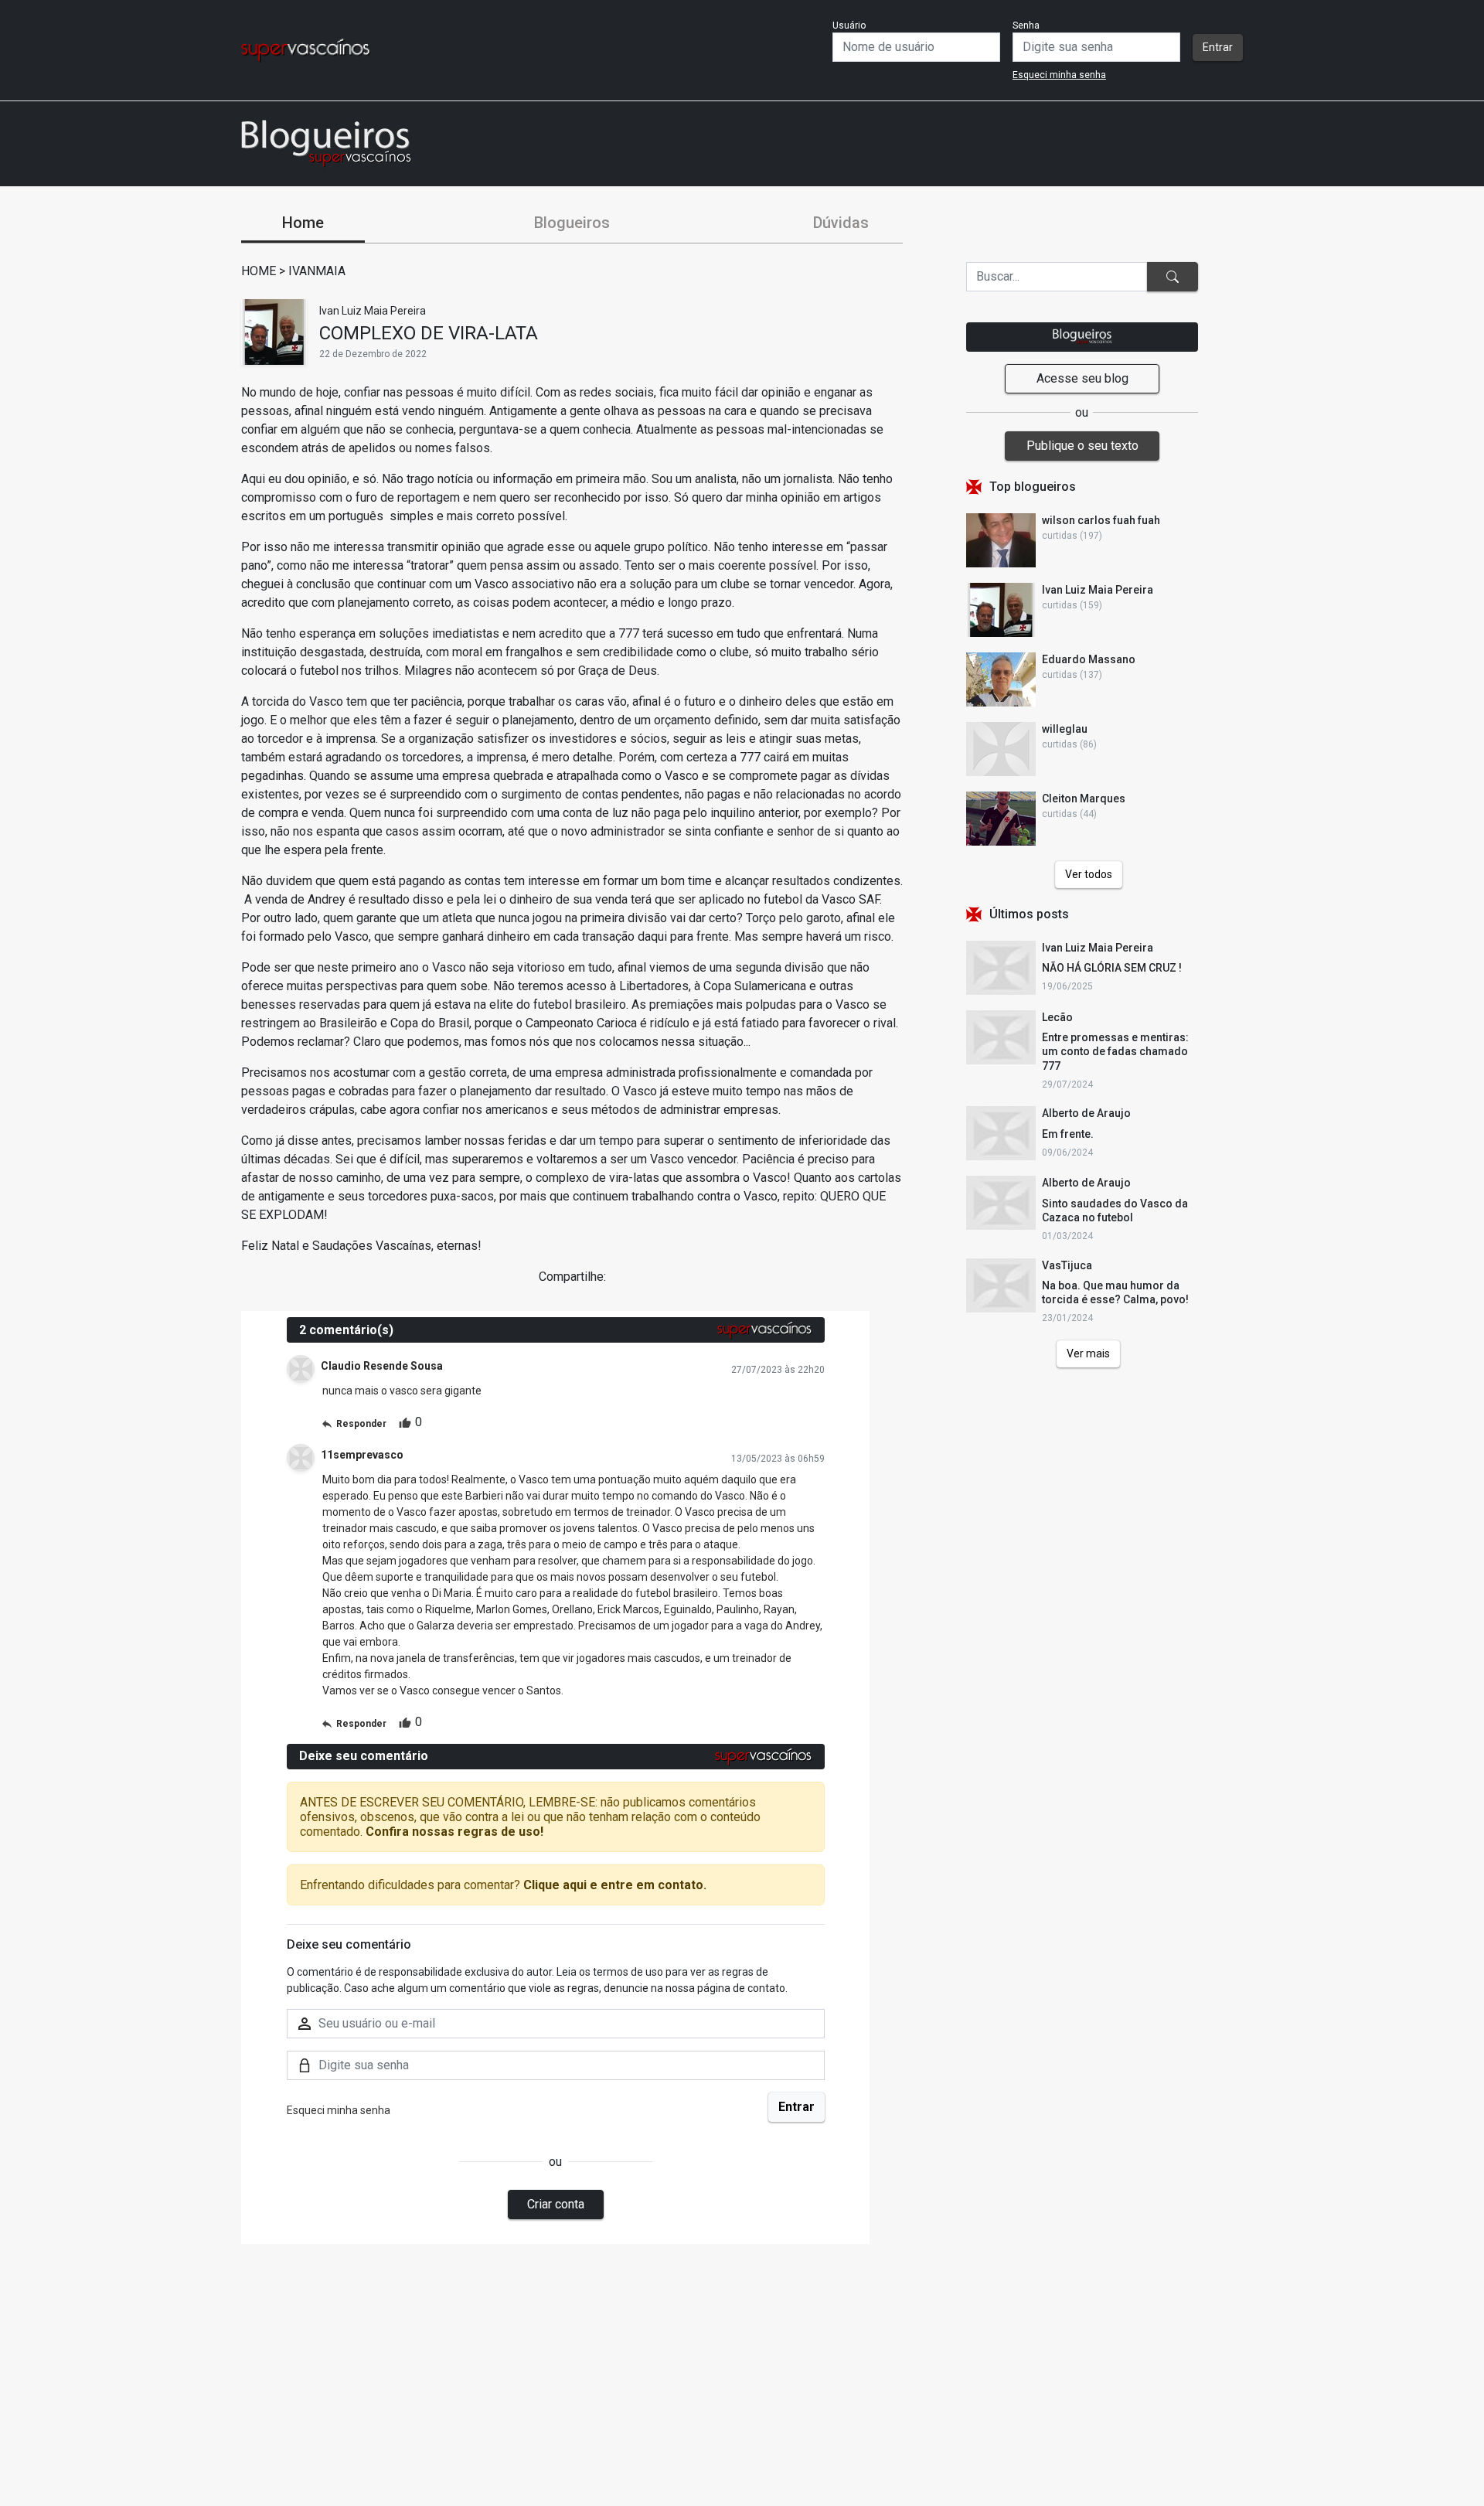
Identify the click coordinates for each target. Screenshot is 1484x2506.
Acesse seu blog (1082, 378)
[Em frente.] (1001, 1133)
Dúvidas (841, 223)
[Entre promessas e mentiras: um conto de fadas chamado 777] (1001, 1050)
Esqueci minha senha (1059, 75)
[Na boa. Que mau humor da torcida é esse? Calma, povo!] (1001, 1292)
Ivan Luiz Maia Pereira (373, 311)
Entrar (1218, 47)
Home (303, 223)
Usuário (849, 26)
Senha (1026, 26)
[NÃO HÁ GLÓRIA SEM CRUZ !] (1001, 968)
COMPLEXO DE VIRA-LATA (429, 333)
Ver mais (1088, 1353)
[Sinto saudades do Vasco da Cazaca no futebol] (1001, 1209)
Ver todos (1089, 874)
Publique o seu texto (1082, 446)
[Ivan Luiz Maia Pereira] (274, 332)
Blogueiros (572, 223)
